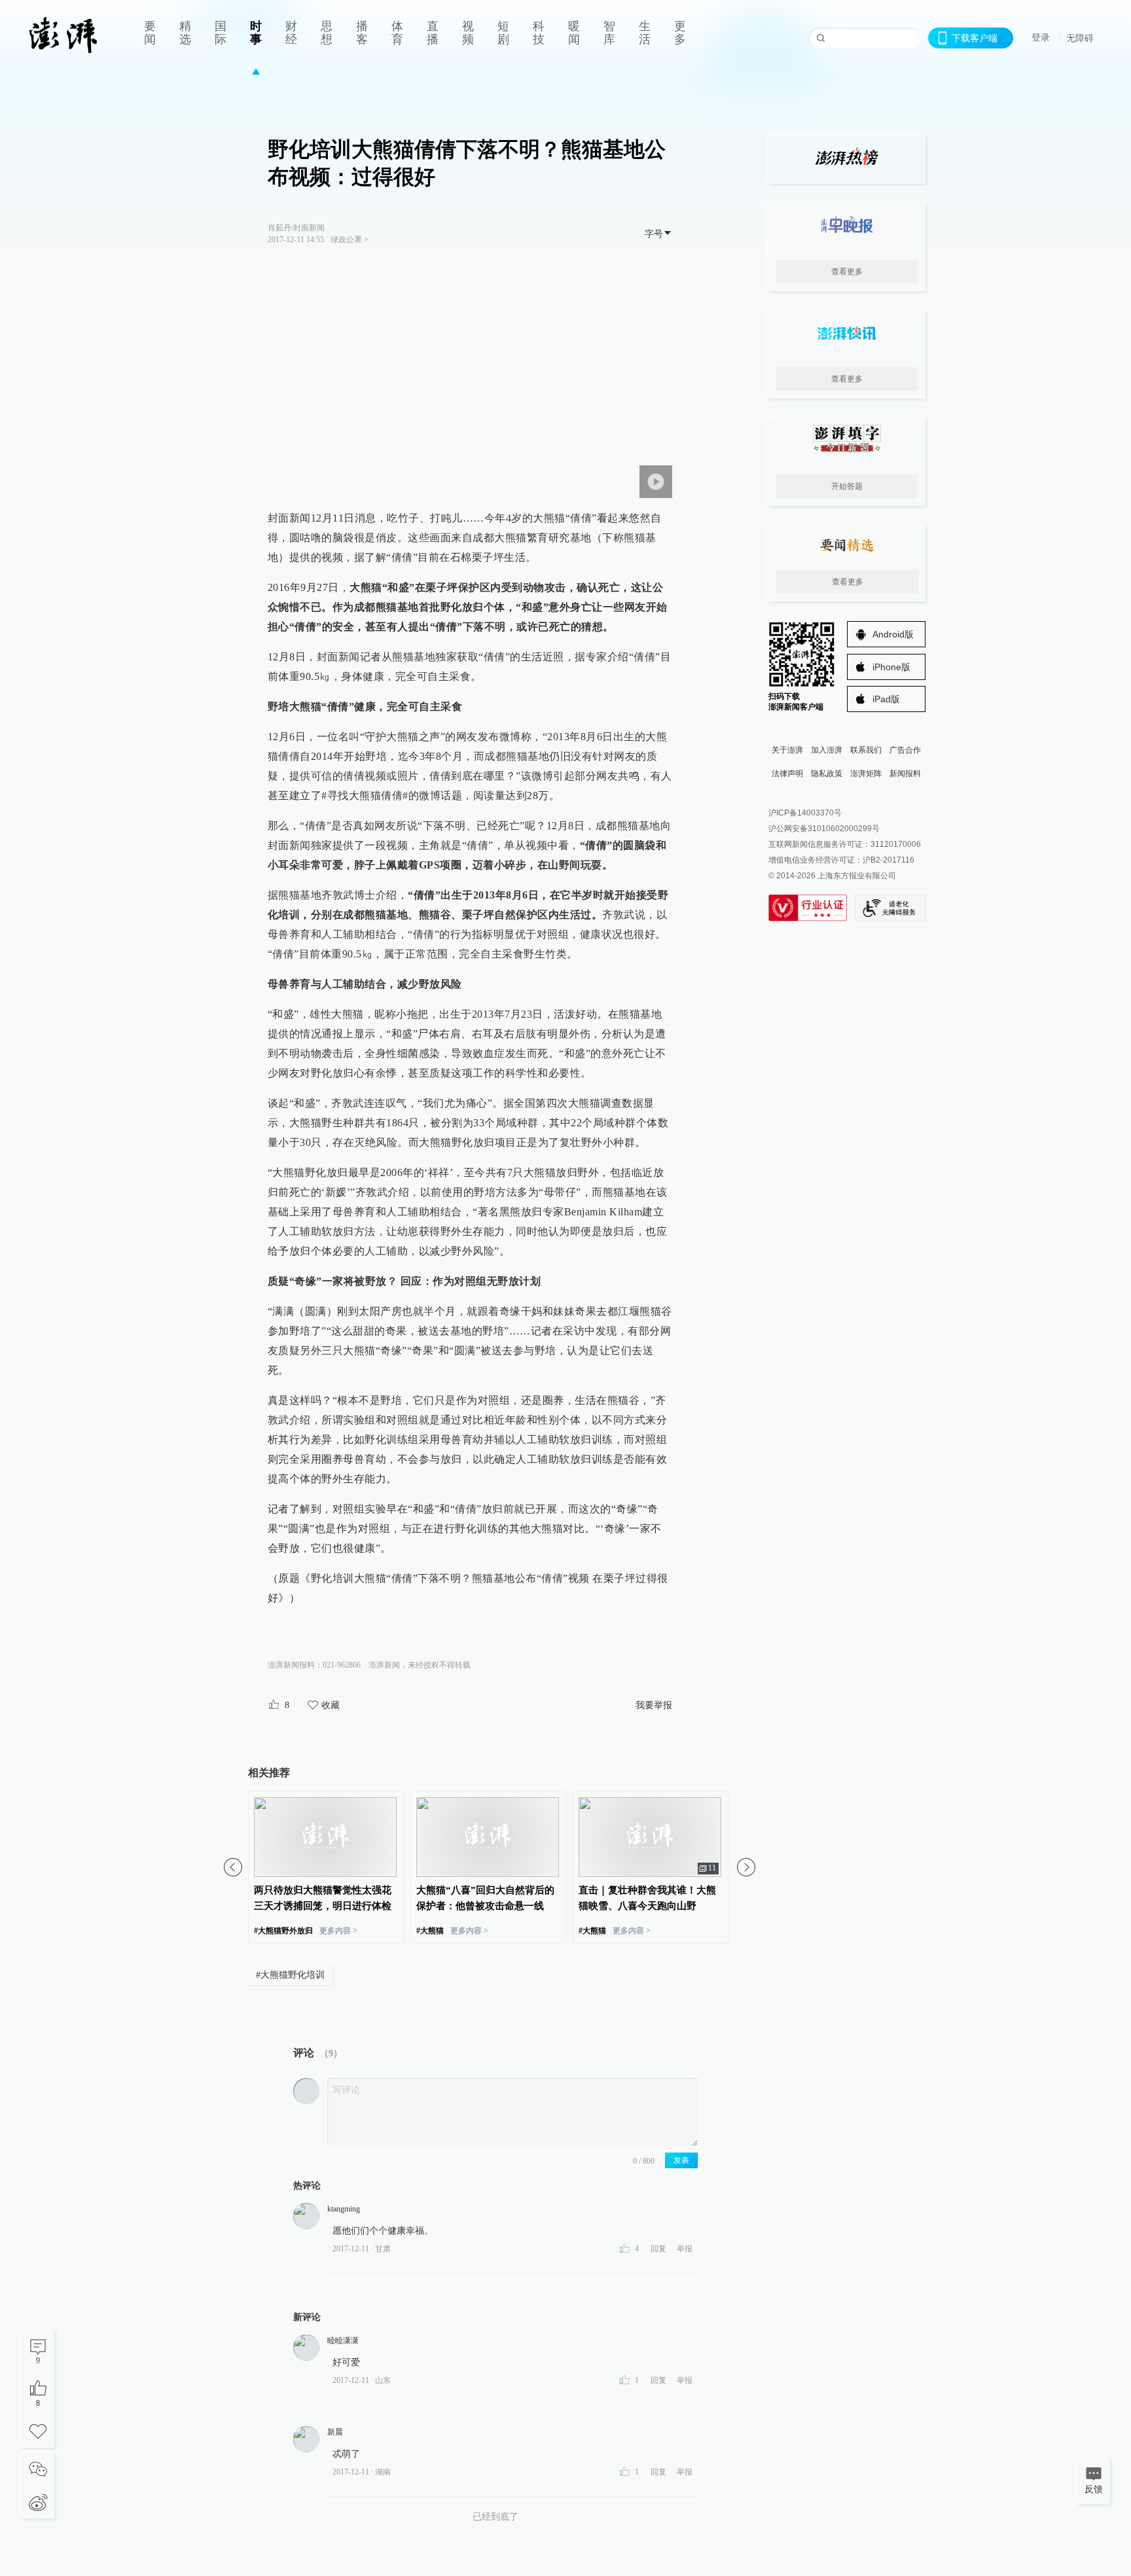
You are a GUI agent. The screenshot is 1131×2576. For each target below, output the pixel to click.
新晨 (335, 2432)
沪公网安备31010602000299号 (824, 829)
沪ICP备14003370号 (805, 813)
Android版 (893, 634)
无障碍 (1080, 38)
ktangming (344, 2209)
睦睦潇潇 (343, 2340)
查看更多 (847, 272)
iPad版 (886, 699)
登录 (1041, 37)
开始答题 (847, 486)
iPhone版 (891, 667)
